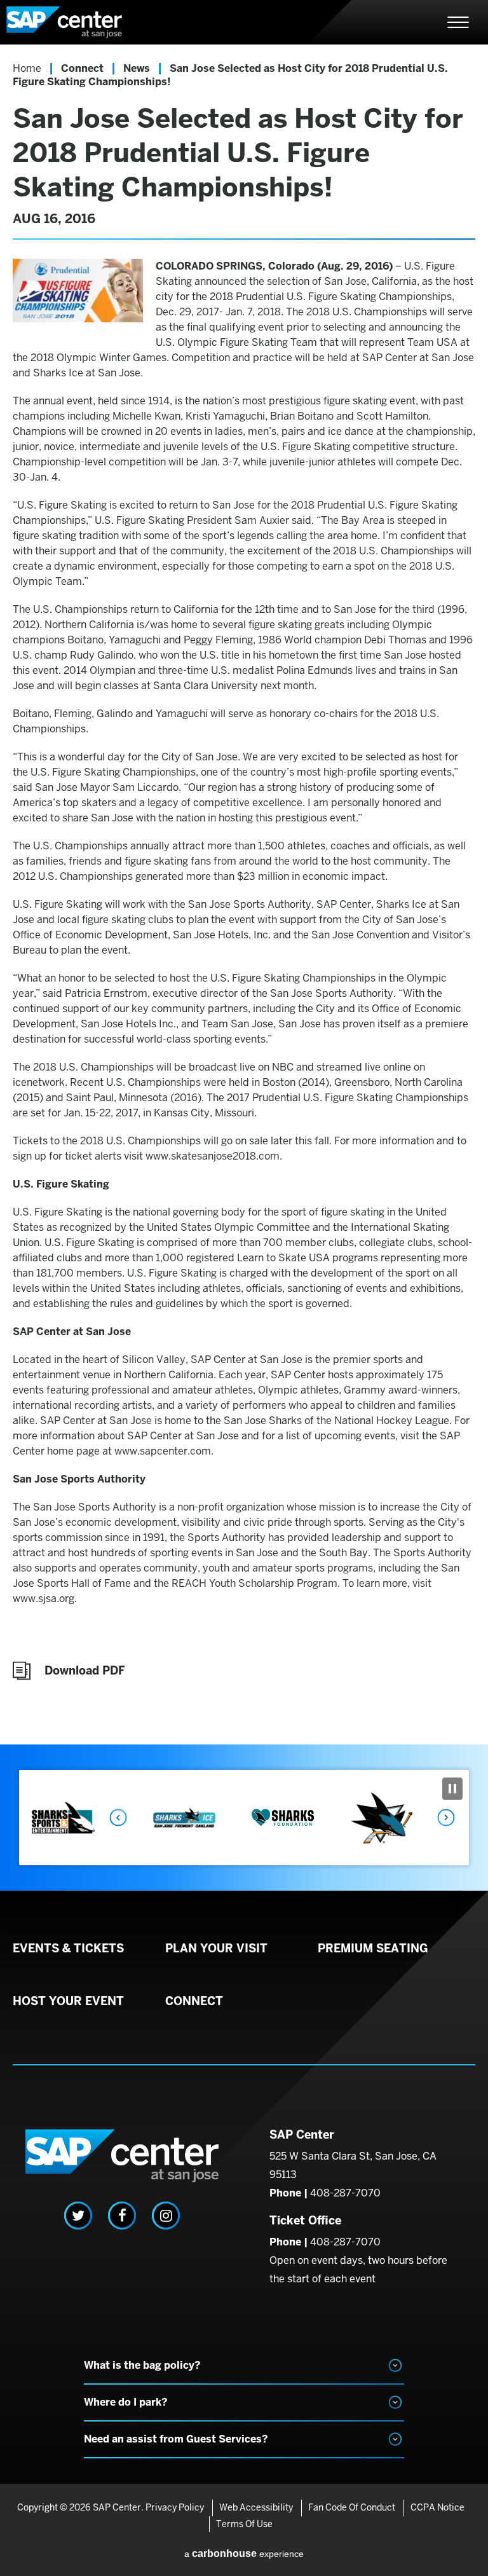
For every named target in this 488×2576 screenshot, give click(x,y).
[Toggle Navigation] (458, 22)
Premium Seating (373, 1949)
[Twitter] (78, 2216)
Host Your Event (68, 2001)
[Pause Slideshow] (452, 1789)
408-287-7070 (345, 2193)
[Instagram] (166, 2216)
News (137, 68)
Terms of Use (244, 2524)
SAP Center (76, 22)
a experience (244, 2553)
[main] (244, 894)
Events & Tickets (68, 1949)
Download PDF (85, 1670)
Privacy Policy (175, 2507)
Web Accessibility (256, 2507)
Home (27, 68)
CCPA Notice (437, 2507)
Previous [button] (118, 1818)
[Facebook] (122, 2216)
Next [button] (447, 1818)
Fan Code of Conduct (352, 2507)
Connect (82, 68)
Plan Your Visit (216, 1949)
